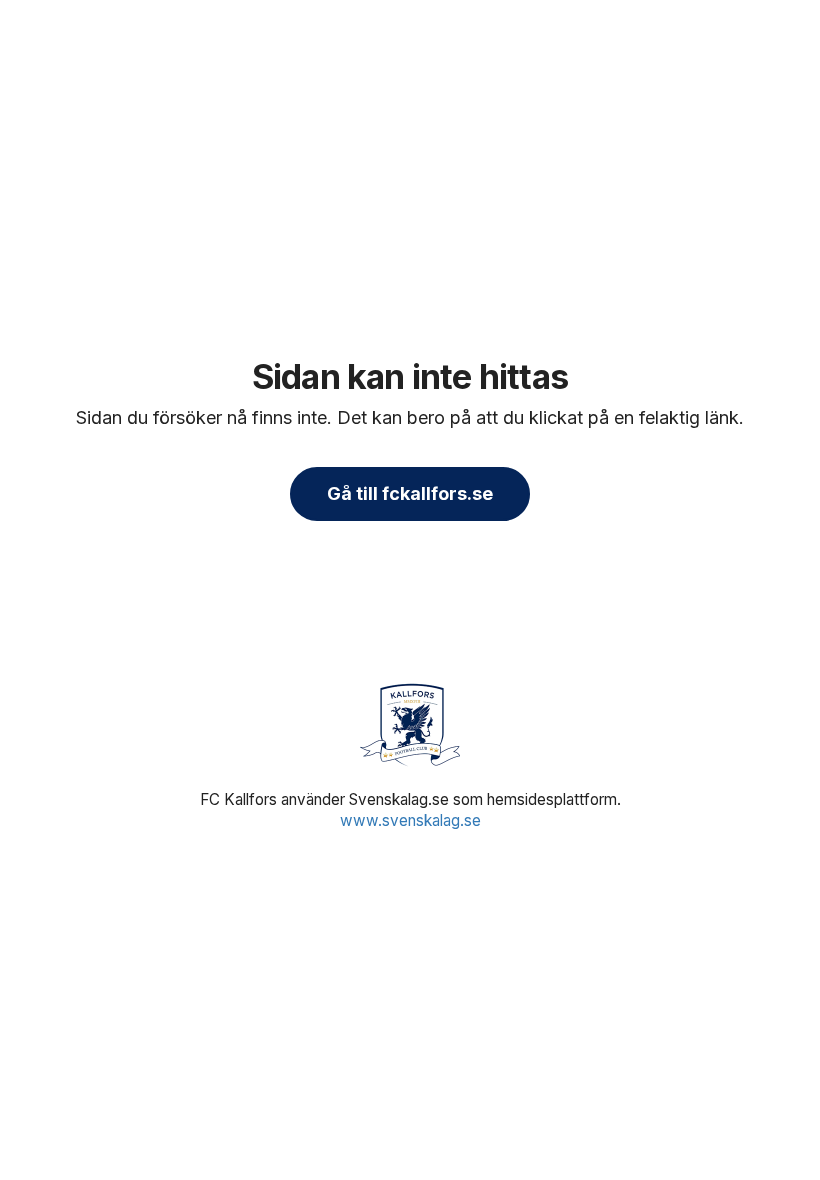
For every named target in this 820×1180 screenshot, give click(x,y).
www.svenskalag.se (410, 820)
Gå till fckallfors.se (410, 493)
